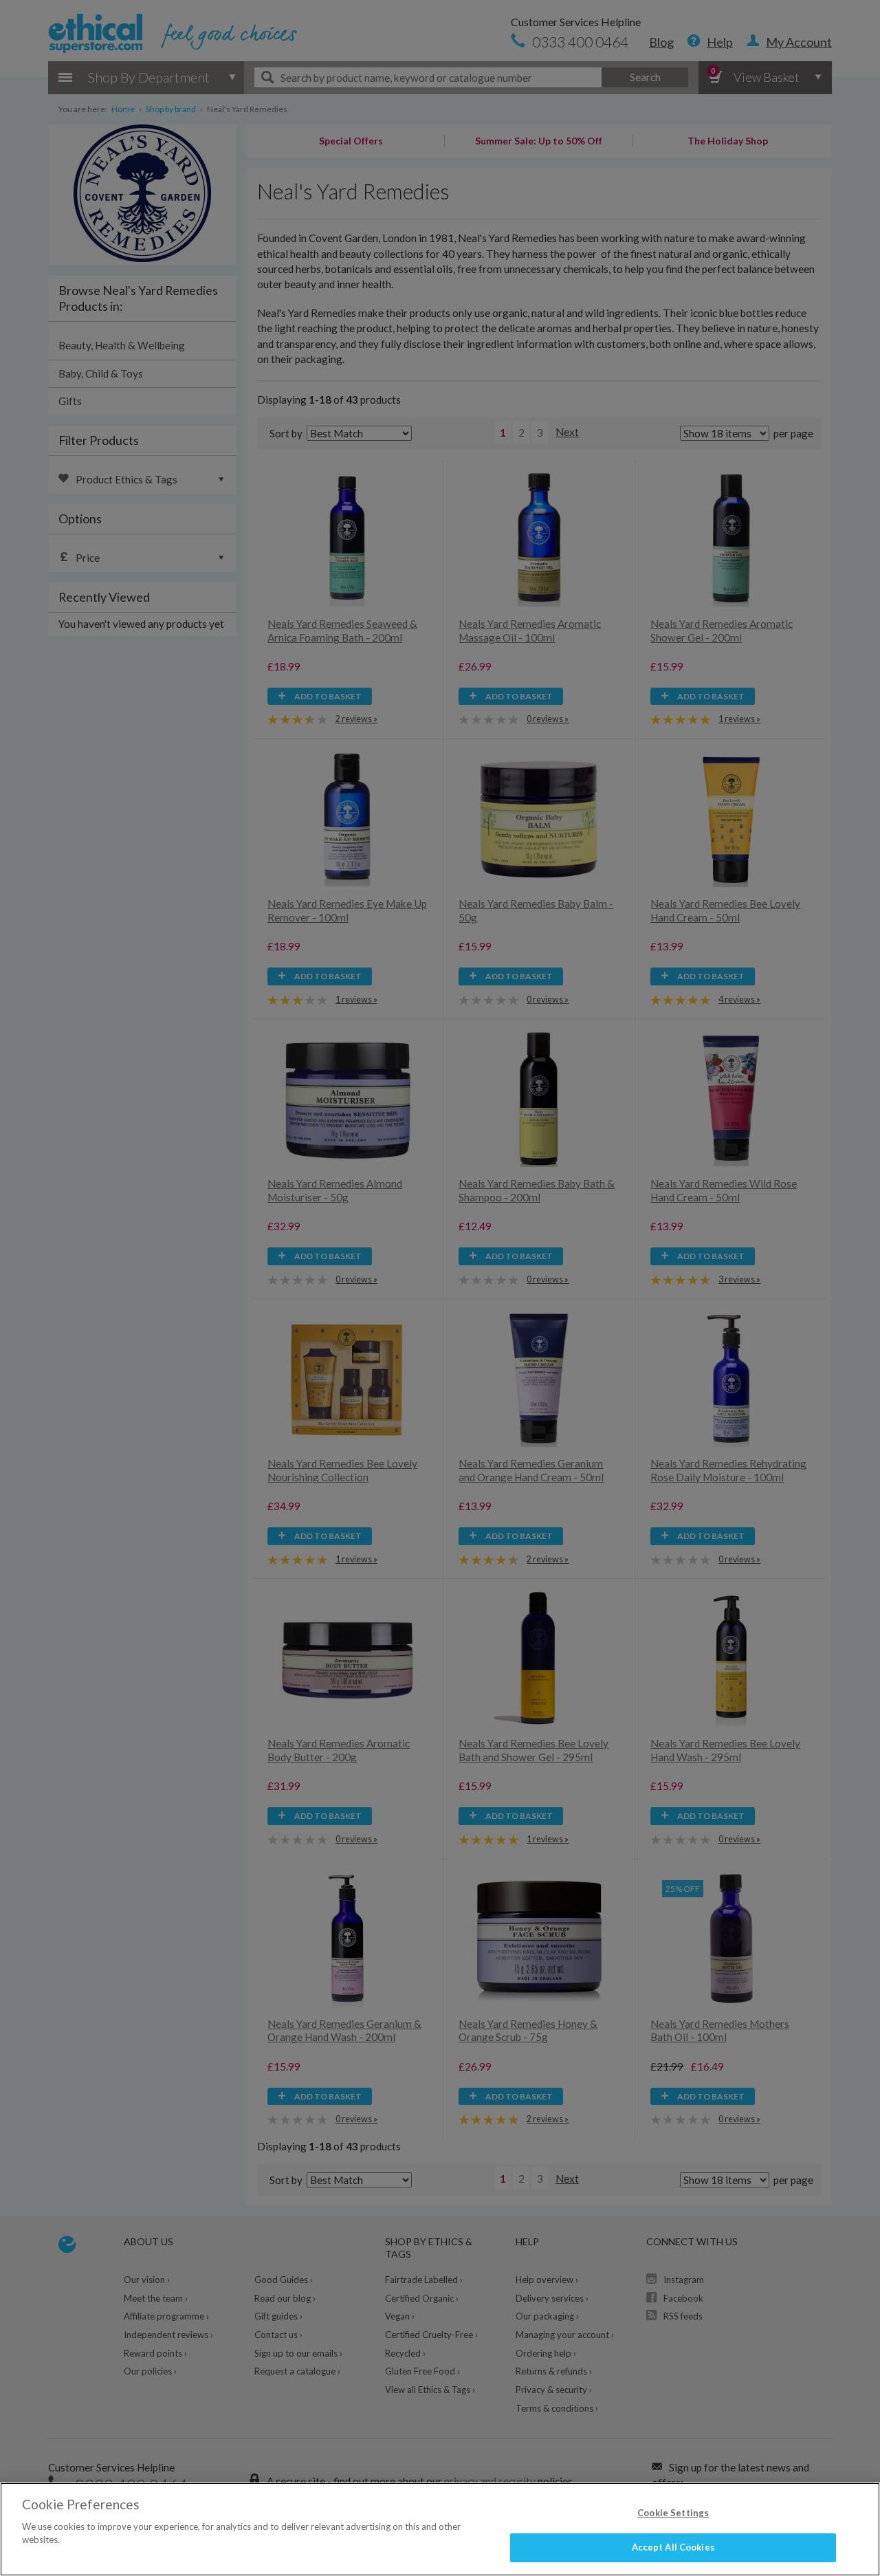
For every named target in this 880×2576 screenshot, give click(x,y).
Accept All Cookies (673, 2547)
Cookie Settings (673, 2513)
